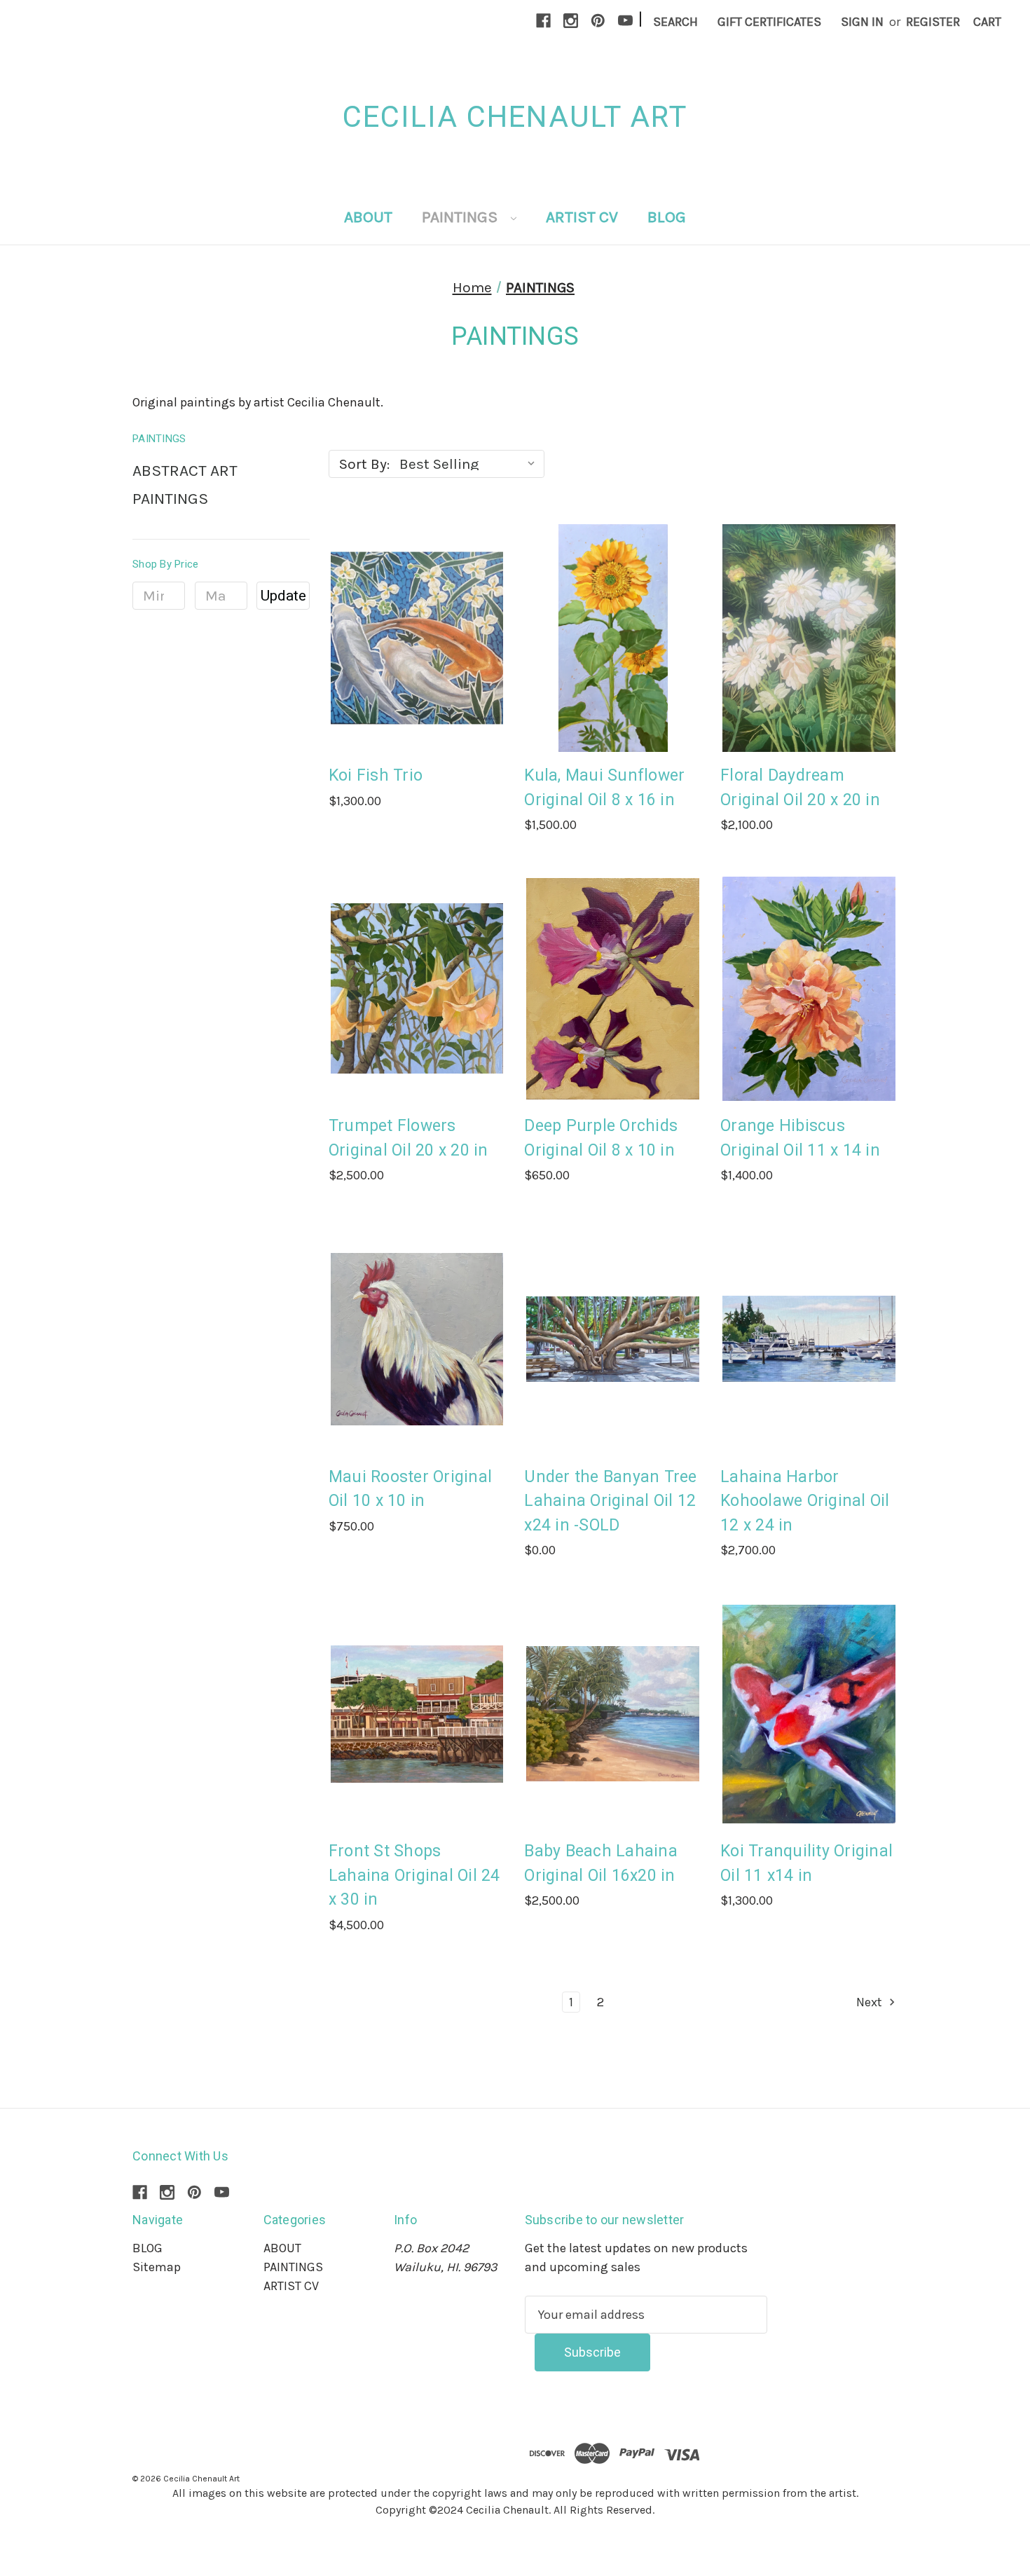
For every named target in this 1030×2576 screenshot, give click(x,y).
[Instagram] (571, 21)
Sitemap (157, 2267)
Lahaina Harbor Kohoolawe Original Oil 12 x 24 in (805, 1501)
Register (933, 22)
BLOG (667, 217)
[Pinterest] (598, 21)
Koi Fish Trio (376, 775)
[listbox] (471, 464)
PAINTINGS (461, 217)
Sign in (862, 22)
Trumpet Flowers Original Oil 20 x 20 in (408, 1138)
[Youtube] (625, 21)
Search (675, 22)
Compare (413, 638)
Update (283, 596)
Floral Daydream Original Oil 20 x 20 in (800, 788)
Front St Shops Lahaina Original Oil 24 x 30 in (414, 1875)
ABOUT (368, 217)
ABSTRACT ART (185, 471)
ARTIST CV (582, 217)
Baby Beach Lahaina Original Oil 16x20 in (601, 1863)
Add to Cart (417, 670)
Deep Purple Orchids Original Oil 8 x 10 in (601, 1138)
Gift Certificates (769, 22)
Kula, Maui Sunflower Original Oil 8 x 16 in (604, 788)
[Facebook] (543, 21)
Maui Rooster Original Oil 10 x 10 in (410, 1489)
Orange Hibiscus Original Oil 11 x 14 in (800, 1138)
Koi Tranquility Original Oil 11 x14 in (806, 1863)
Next (871, 2002)
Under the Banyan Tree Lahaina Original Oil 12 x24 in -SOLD (610, 1501)
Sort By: (364, 464)
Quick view (415, 607)
